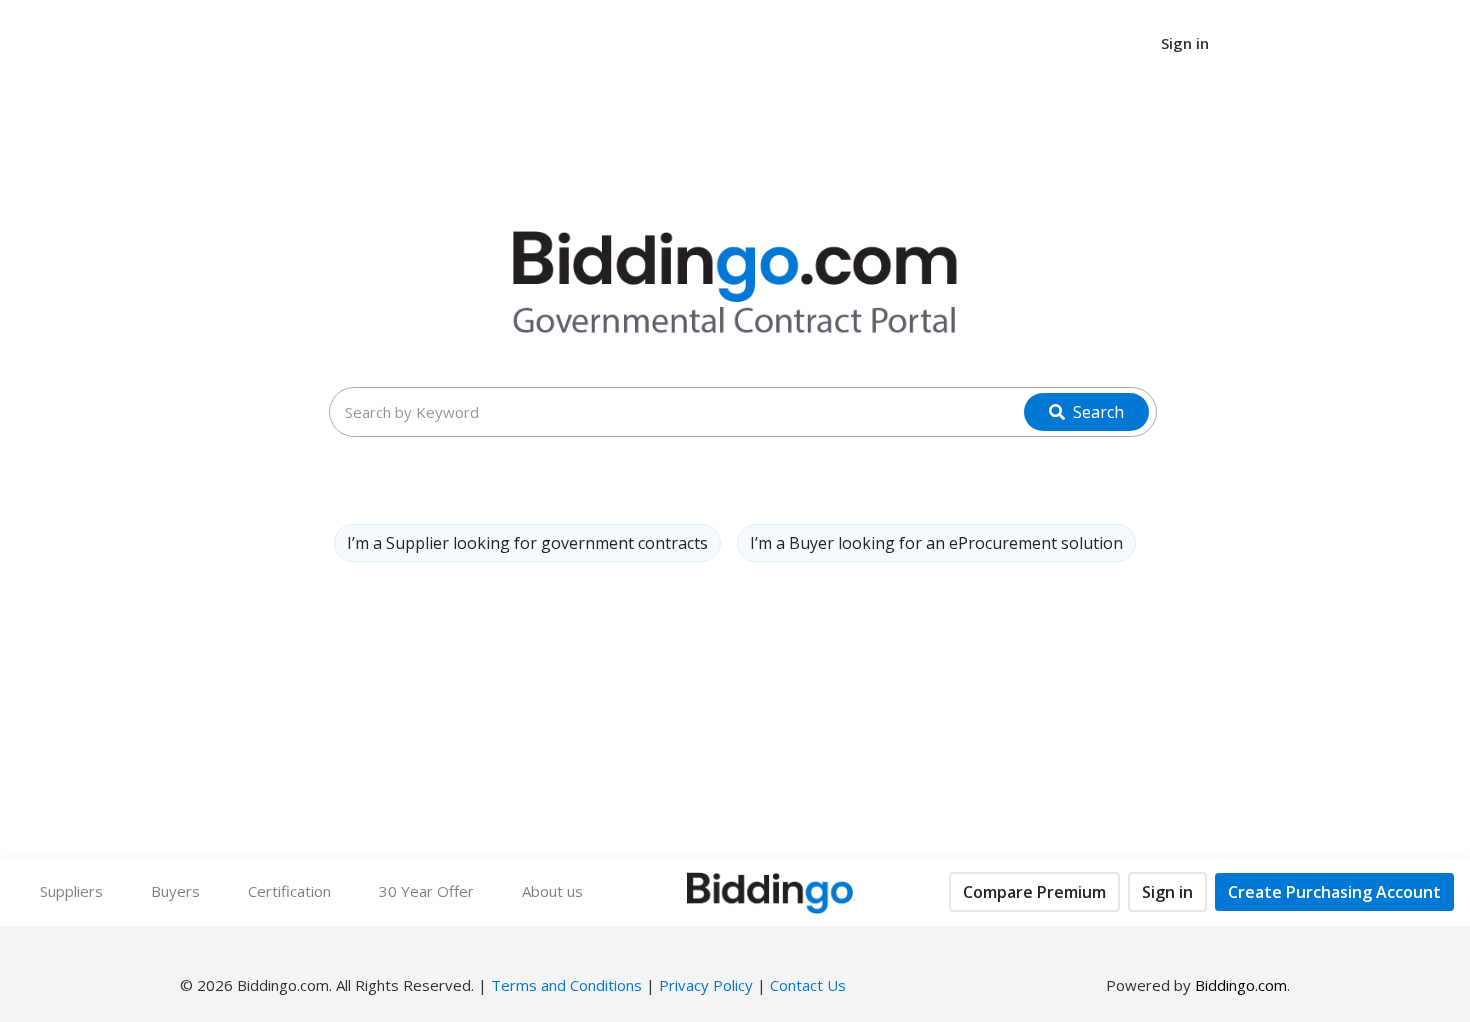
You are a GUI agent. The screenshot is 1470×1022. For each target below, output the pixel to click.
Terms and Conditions (566, 985)
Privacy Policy (706, 985)
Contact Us (808, 985)
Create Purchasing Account (1334, 892)
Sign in (1167, 892)
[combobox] (743, 412)
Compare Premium (1034, 892)
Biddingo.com (1241, 985)
